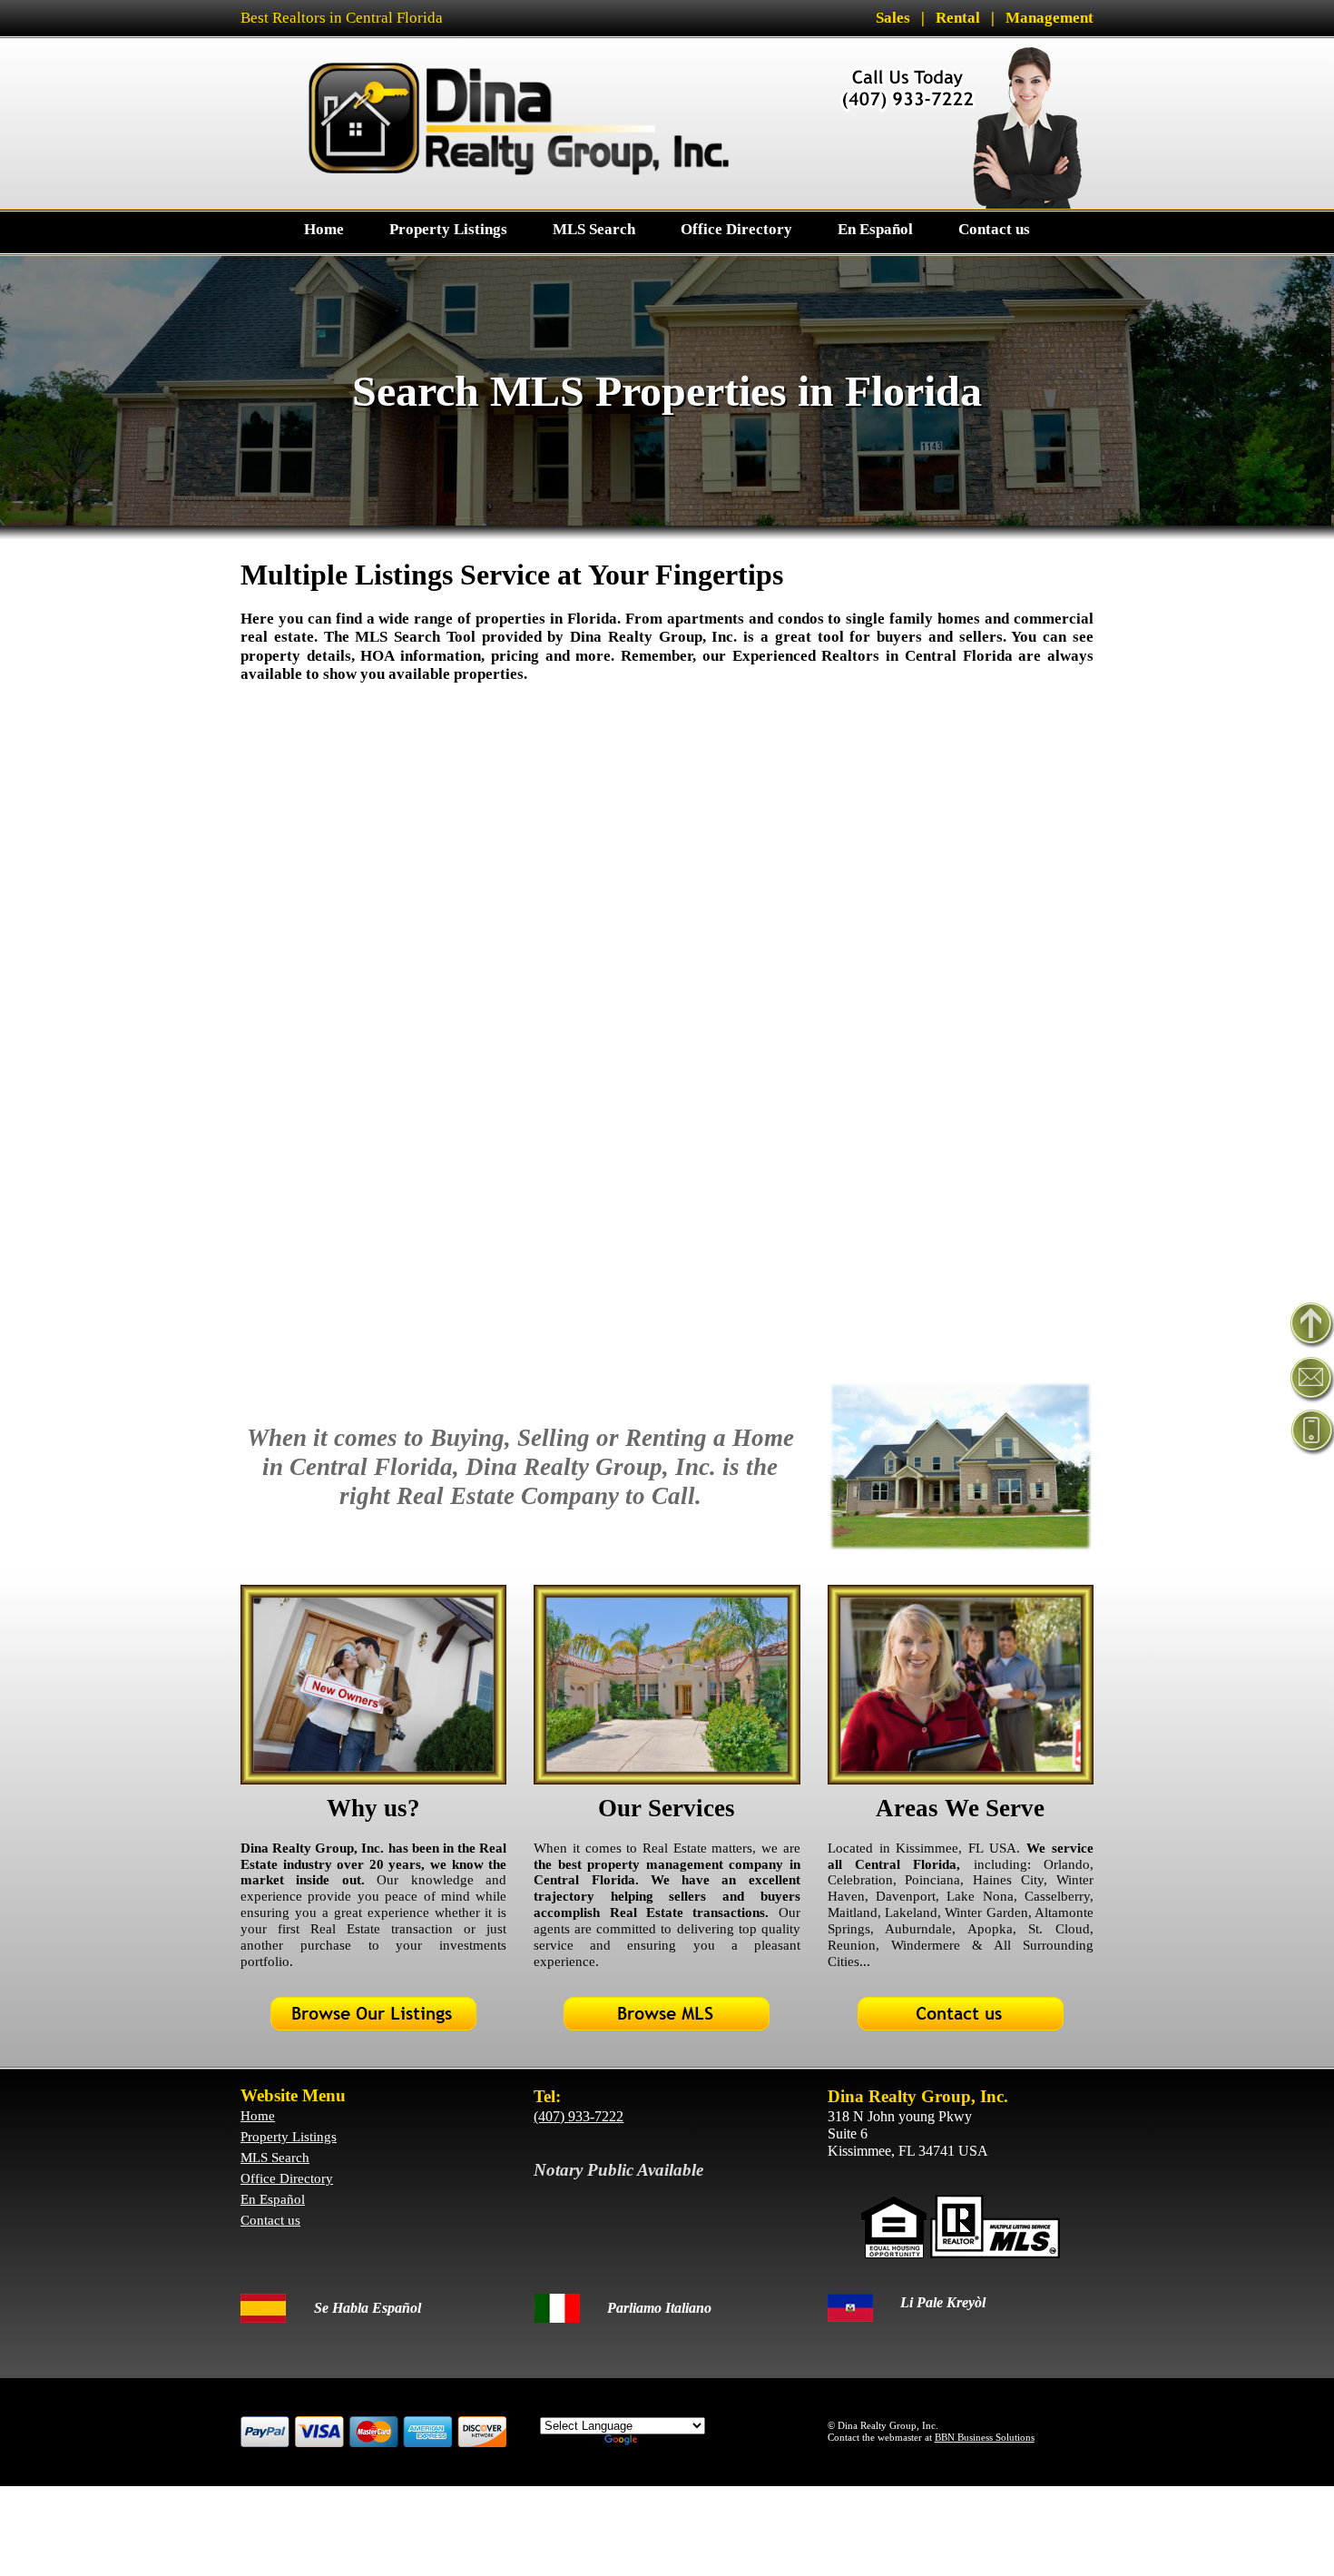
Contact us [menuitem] (994, 229)
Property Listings (289, 2137)
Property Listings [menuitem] (448, 229)
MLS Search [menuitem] (594, 229)
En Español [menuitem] (875, 229)
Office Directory (287, 2178)
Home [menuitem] (324, 229)
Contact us (270, 2220)
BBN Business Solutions (985, 2437)
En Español (273, 2199)
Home (258, 2116)
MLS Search (275, 2158)
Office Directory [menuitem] (736, 229)
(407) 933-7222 (579, 2116)
